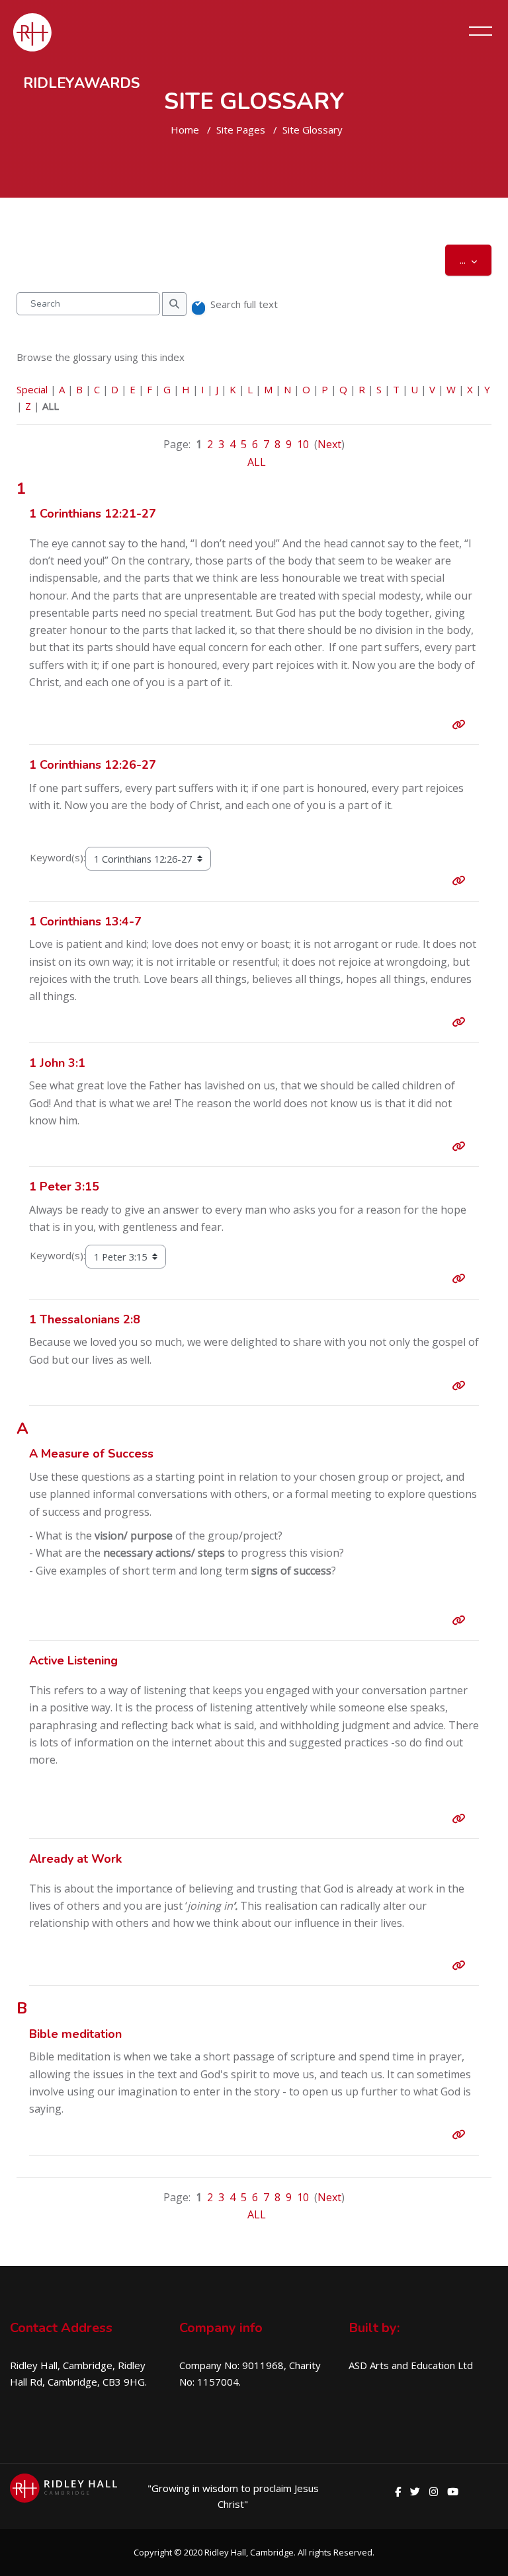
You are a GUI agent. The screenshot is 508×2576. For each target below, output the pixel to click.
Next (329, 444)
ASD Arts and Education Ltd (411, 2365)
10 (303, 444)
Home (185, 130)
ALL (257, 462)
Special (32, 389)
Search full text (244, 304)
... (476, 259)
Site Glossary (313, 130)
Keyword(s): (58, 857)
